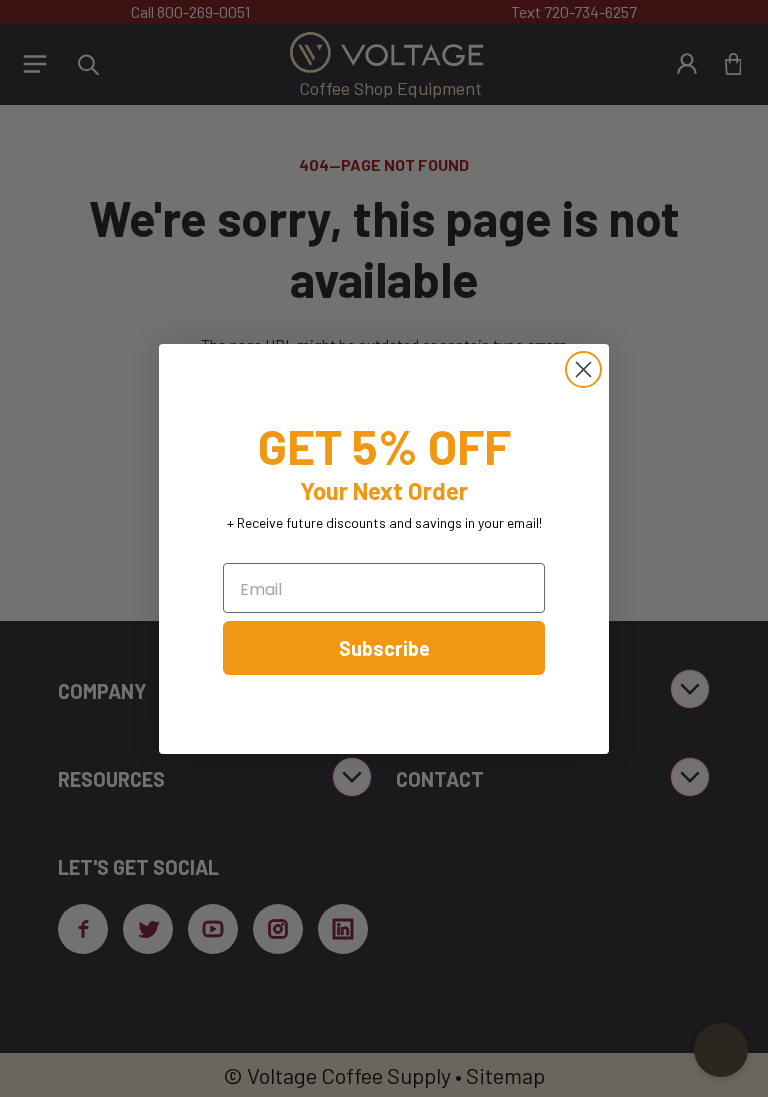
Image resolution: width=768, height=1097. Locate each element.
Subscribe (384, 648)
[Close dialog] (583, 369)
